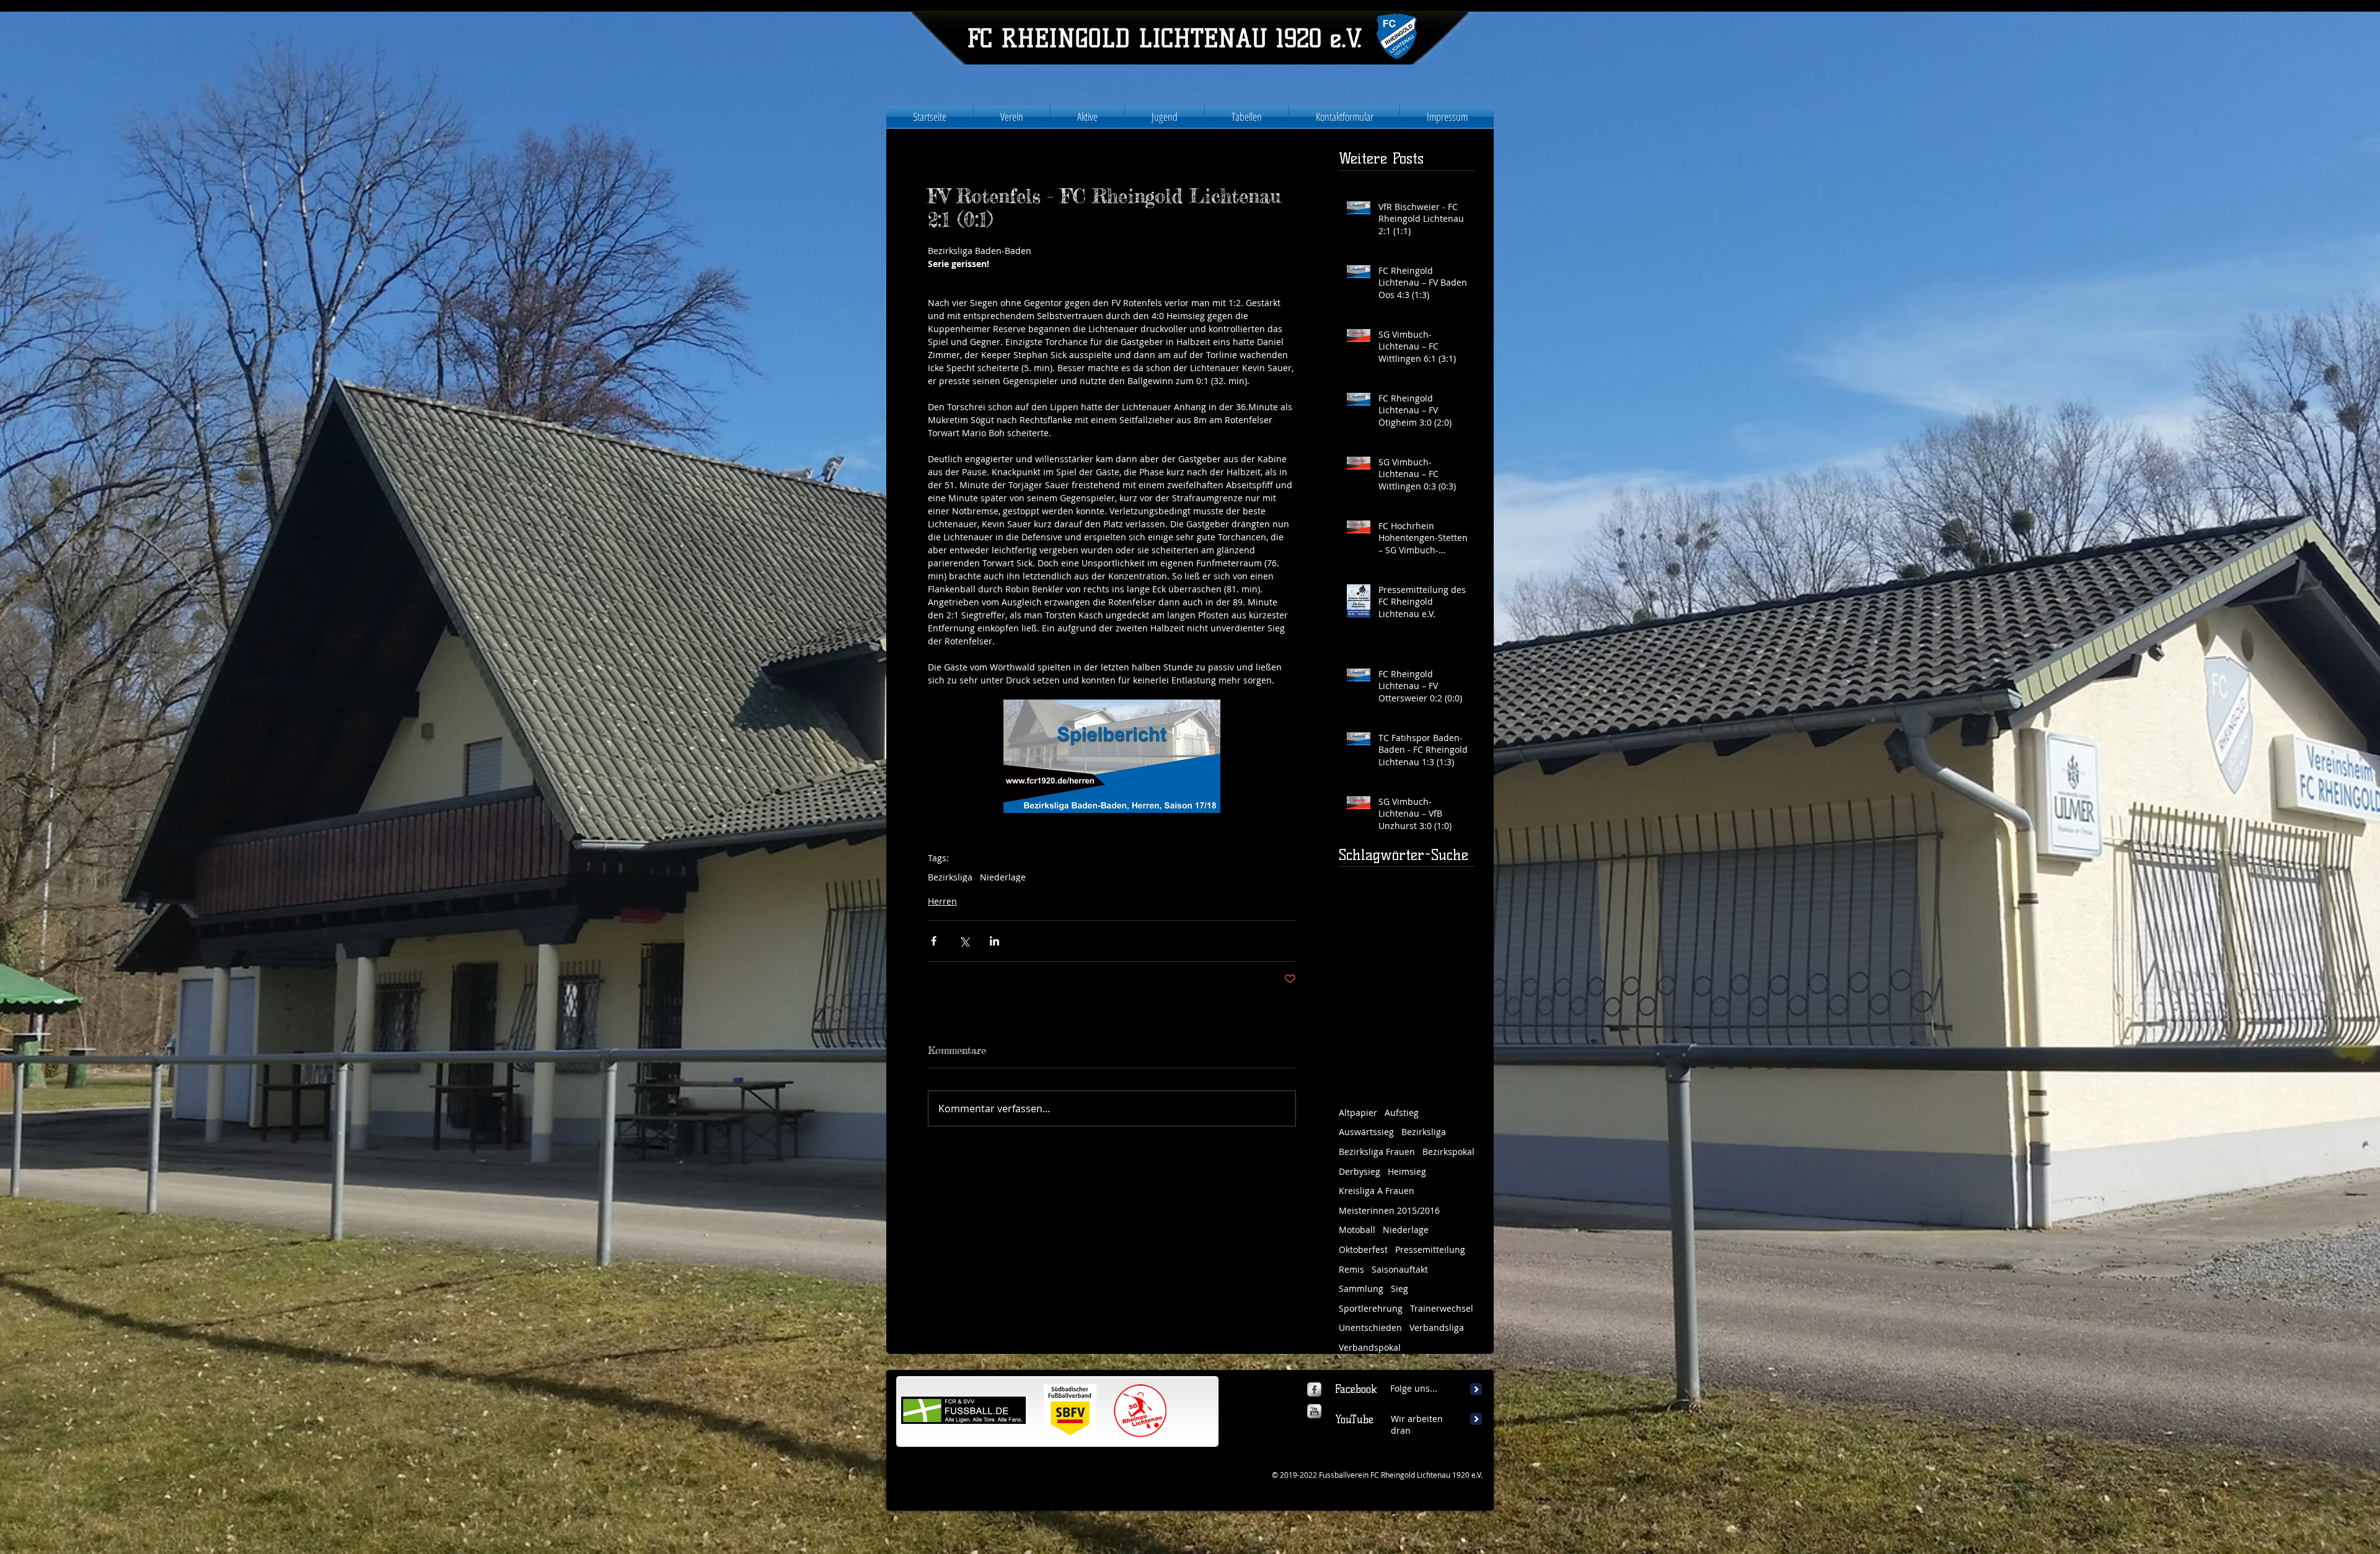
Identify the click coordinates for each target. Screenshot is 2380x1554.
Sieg (1399, 1288)
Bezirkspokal (1448, 1152)
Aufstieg (1402, 1113)
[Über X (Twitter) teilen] (964, 941)
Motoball (1357, 1230)
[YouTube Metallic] (1314, 1411)
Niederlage (1003, 877)
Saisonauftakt (1400, 1269)
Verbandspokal (1370, 1347)
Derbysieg (1360, 1171)
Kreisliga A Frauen (1377, 1191)
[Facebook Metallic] (1314, 1389)
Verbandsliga (1437, 1328)
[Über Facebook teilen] (934, 941)
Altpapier (1358, 1113)
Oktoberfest (1363, 1249)
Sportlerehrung (1371, 1308)
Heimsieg (1407, 1171)
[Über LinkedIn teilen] (994, 941)
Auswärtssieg (1366, 1132)
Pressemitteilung (1430, 1249)
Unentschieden (1370, 1328)
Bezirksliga (950, 877)
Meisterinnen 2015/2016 (1389, 1210)
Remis (1351, 1269)
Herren (942, 901)
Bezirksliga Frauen (1377, 1152)
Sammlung (1361, 1288)
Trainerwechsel (1442, 1308)
